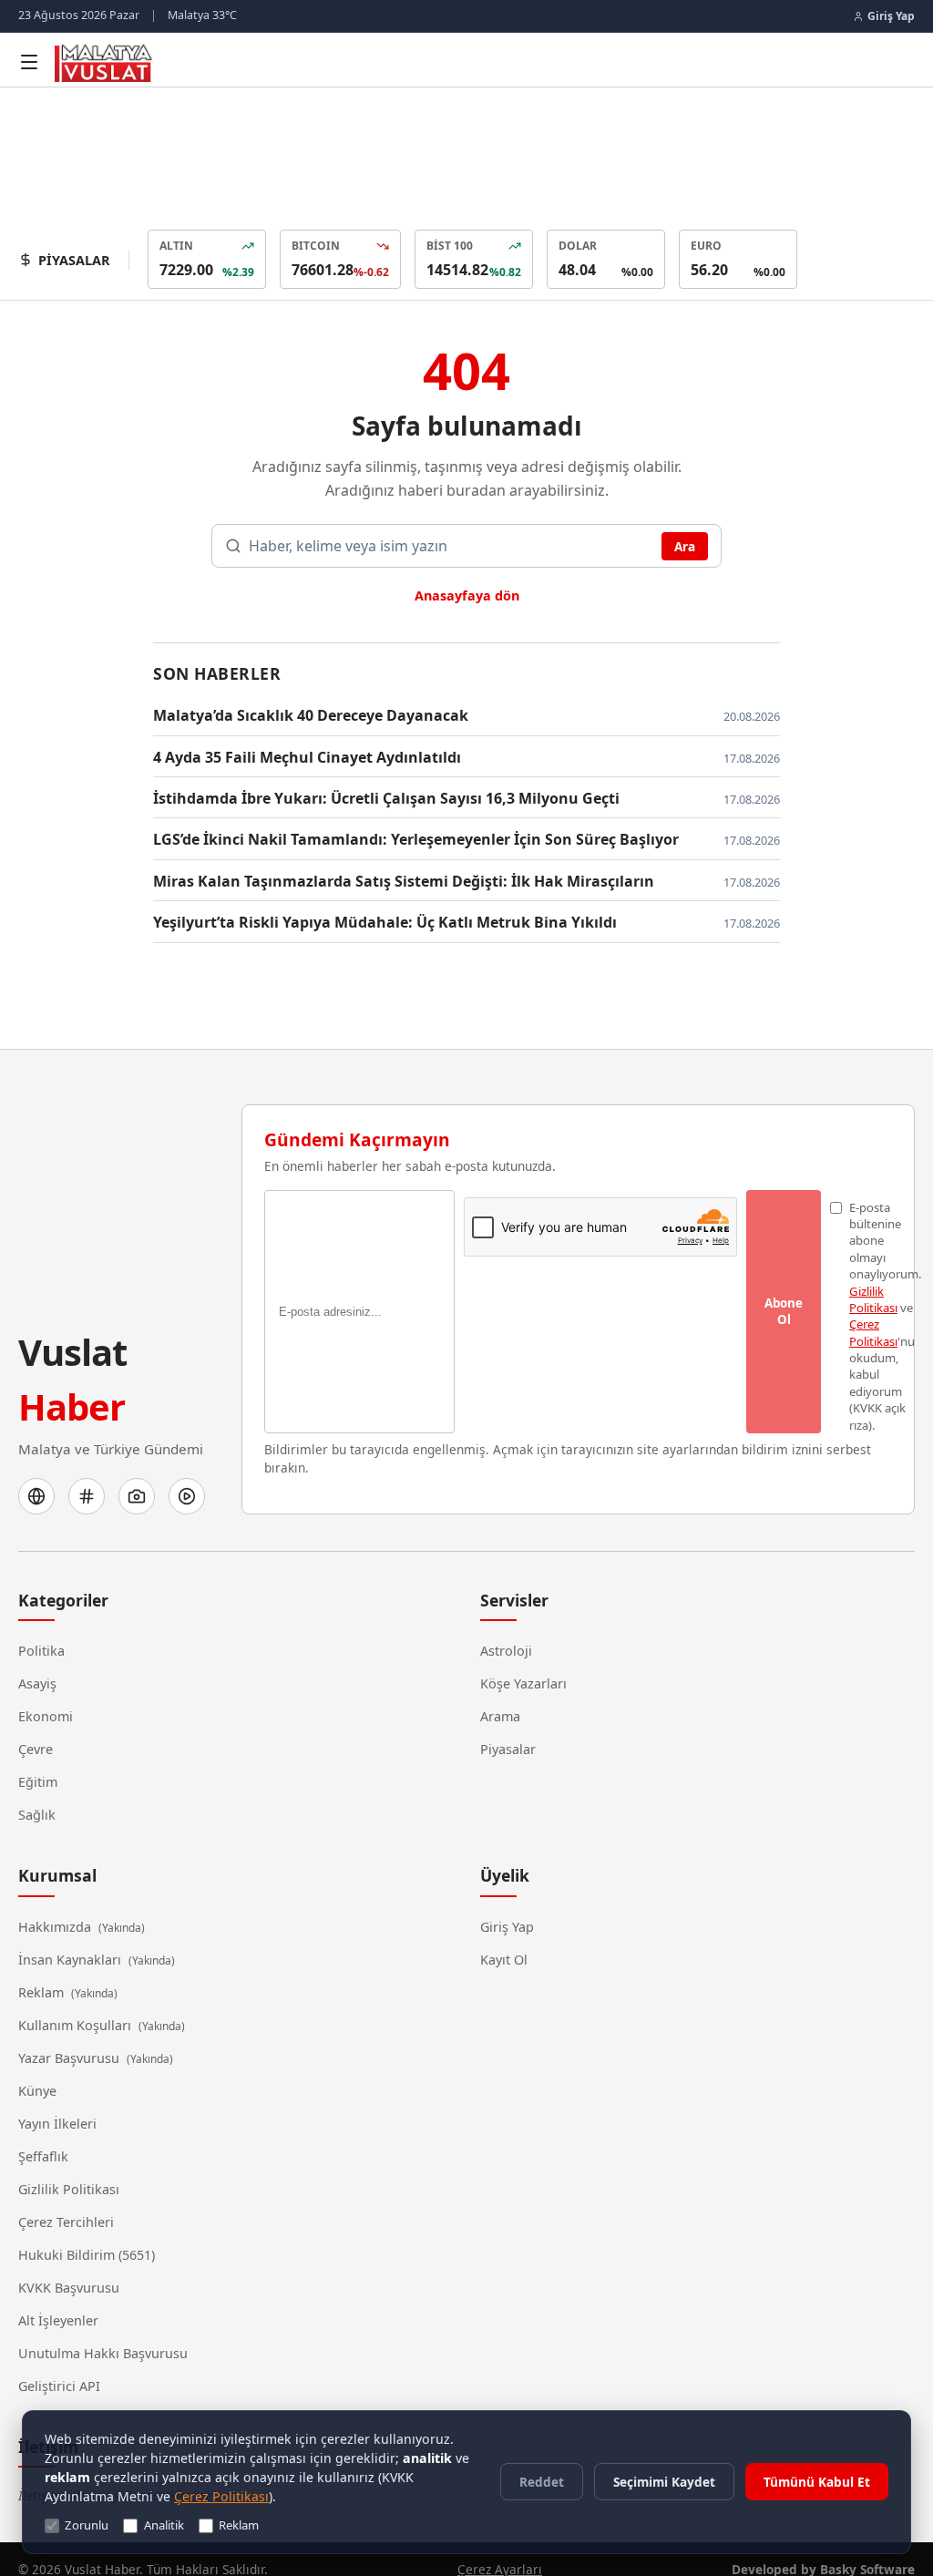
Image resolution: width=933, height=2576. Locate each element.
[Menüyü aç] (29, 62)
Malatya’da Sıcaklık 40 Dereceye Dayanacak (305, 712)
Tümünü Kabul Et (817, 2482)
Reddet (545, 2481)
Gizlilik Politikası (66, 2168)
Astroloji (506, 1629)
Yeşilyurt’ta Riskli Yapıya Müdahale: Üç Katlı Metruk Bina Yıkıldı (364, 919)
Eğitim (38, 1760)
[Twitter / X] (87, 1475)
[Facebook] (36, 1475)
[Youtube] (187, 1475)
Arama (500, 1695)
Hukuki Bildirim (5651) (83, 2233)
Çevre (36, 1728)
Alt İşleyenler (58, 2299)
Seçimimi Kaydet (666, 2481)
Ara (685, 544)
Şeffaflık (45, 2135)
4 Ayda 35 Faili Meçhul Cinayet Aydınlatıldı (299, 754)
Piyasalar (507, 1728)
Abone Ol (784, 1309)
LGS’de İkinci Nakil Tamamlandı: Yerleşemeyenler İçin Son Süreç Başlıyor (401, 836)
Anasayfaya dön (467, 592)
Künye (37, 2069)
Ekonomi (45, 1695)
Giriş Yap (507, 1905)
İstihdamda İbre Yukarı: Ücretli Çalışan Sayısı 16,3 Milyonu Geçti (370, 795)
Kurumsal (57, 1854)
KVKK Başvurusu (68, 2266)
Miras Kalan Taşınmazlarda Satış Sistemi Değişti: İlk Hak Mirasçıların (382, 878)
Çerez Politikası (88, 2496)
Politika (40, 1629)
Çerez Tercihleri (66, 2201)
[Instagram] (137, 1475)
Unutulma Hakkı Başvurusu (99, 2332)
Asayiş (38, 1662)
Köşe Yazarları (523, 1662)
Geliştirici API (58, 2365)
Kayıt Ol (505, 1938)
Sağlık (36, 1793)
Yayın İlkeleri (55, 2102)
